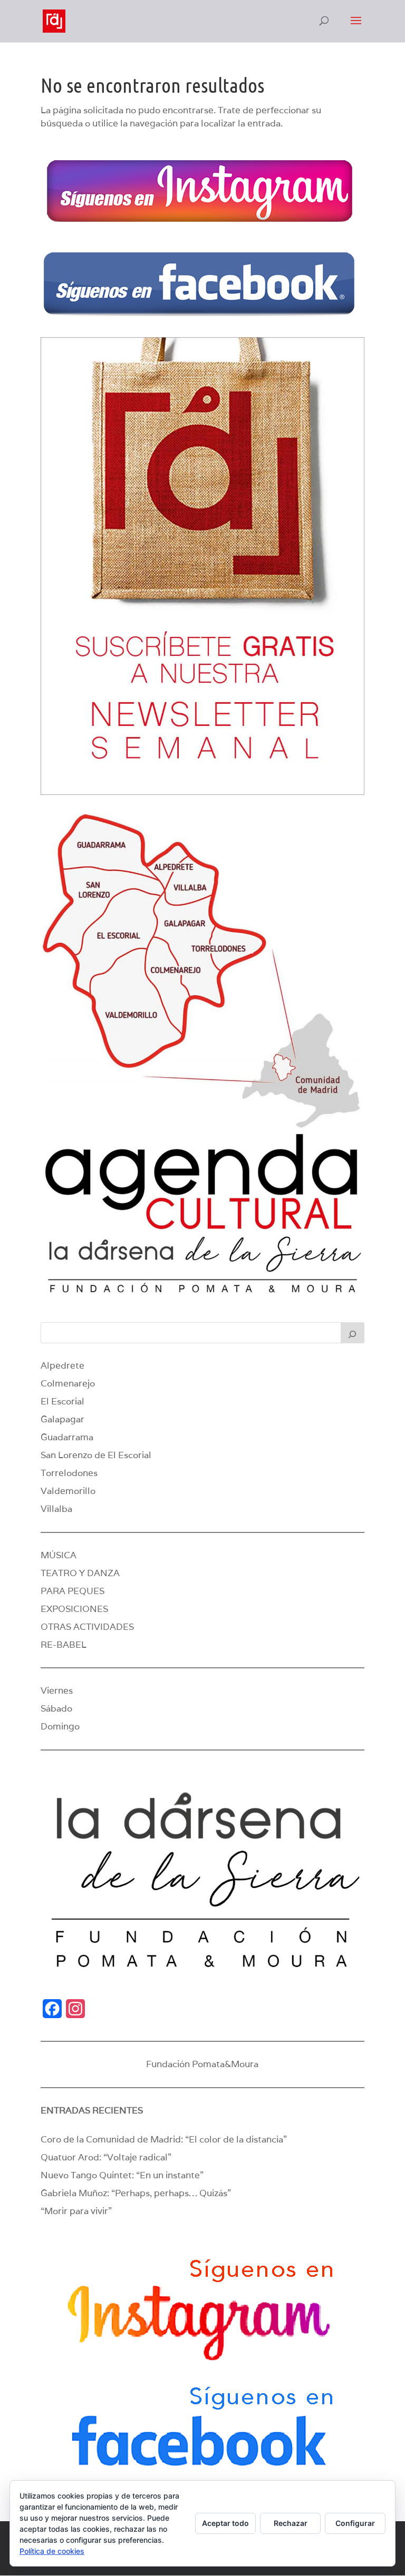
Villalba (56, 1509)
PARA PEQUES (73, 1591)
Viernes (57, 1690)
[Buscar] (353, 1333)
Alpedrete (62, 1365)
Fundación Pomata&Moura (202, 2064)
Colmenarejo (68, 1383)
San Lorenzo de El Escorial (96, 1455)
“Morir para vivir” (76, 2211)
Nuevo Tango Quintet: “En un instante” (122, 2175)
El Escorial (62, 1401)
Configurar (355, 2523)
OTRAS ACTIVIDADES (87, 1627)
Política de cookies (52, 2551)
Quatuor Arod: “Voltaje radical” (106, 2157)
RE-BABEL (64, 1645)
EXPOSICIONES (74, 1609)
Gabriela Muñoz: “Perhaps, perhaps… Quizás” (136, 2193)
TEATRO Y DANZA (80, 1573)
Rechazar (291, 2523)
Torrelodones (69, 1473)
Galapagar (62, 1419)
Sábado (56, 1708)
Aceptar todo (225, 2523)
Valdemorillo (68, 1491)
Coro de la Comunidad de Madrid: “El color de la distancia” (164, 2139)
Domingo (60, 1726)
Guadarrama (67, 1437)
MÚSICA (59, 1555)
